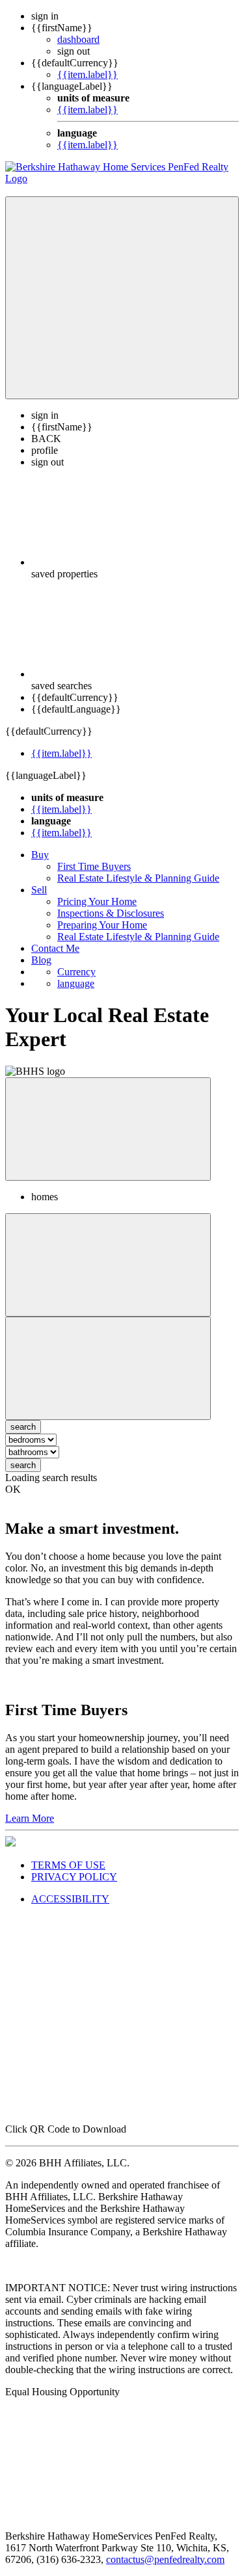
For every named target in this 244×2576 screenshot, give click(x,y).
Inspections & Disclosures (111, 913)
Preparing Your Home (102, 925)
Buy (40, 855)
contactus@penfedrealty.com (165, 2559)
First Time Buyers (94, 866)
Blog (41, 960)
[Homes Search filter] (108, 1368)
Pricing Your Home (97, 901)
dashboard (78, 39)
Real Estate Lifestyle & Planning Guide (138, 878)
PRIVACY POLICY (74, 1877)
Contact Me (55, 948)
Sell (39, 890)
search (23, 1465)
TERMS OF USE (68, 1865)
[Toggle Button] (122, 298)
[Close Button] (108, 1265)
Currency (76, 972)
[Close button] (108, 1129)
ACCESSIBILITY (70, 1899)
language (76, 983)
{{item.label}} (88, 74)
